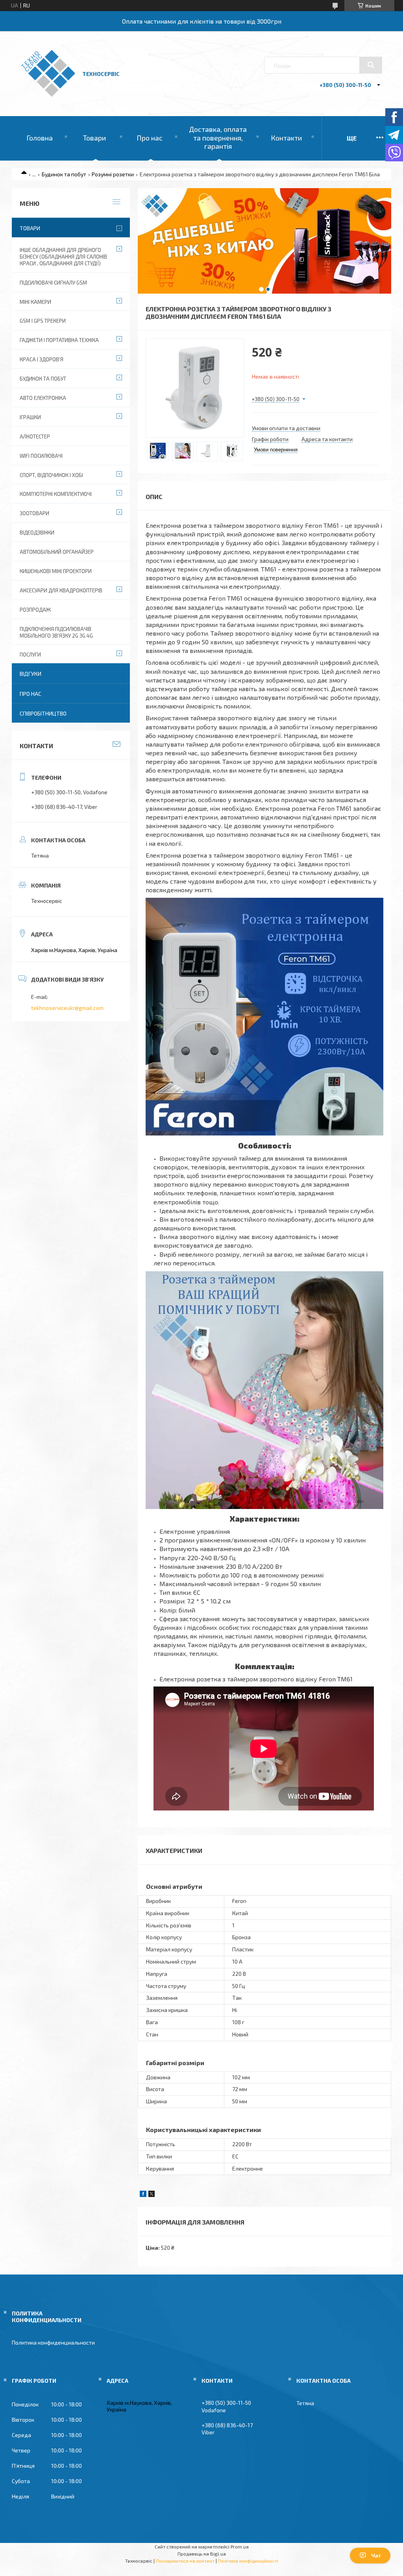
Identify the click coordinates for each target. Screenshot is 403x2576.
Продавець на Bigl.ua (202, 2554)
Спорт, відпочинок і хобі (51, 475)
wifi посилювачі (41, 456)
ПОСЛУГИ (30, 655)
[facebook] (143, 2195)
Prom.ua (240, 2546)
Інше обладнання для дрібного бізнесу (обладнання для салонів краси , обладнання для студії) (63, 257)
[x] (152, 2195)
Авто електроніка (43, 398)
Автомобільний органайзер (57, 552)
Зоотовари (34, 513)
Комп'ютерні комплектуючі (56, 494)
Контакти (286, 138)
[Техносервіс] (48, 95)
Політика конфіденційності (248, 2561)
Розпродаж (35, 610)
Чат (376, 2556)
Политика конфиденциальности (53, 2342)
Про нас (150, 138)
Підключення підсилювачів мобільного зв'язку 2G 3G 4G (56, 632)
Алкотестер (35, 436)
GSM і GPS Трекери (43, 321)
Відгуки (31, 674)
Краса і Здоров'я (42, 359)
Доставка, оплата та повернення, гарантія (218, 138)
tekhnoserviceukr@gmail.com (67, 1008)
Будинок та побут (64, 174)
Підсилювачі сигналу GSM (53, 283)
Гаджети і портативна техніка (59, 340)
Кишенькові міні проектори (56, 571)
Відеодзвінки (37, 533)
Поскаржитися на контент (185, 2561)
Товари (94, 138)
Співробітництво (43, 713)
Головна (40, 138)
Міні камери (35, 302)
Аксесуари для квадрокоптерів (61, 590)
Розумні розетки (113, 174)
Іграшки (30, 417)
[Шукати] (371, 65)
